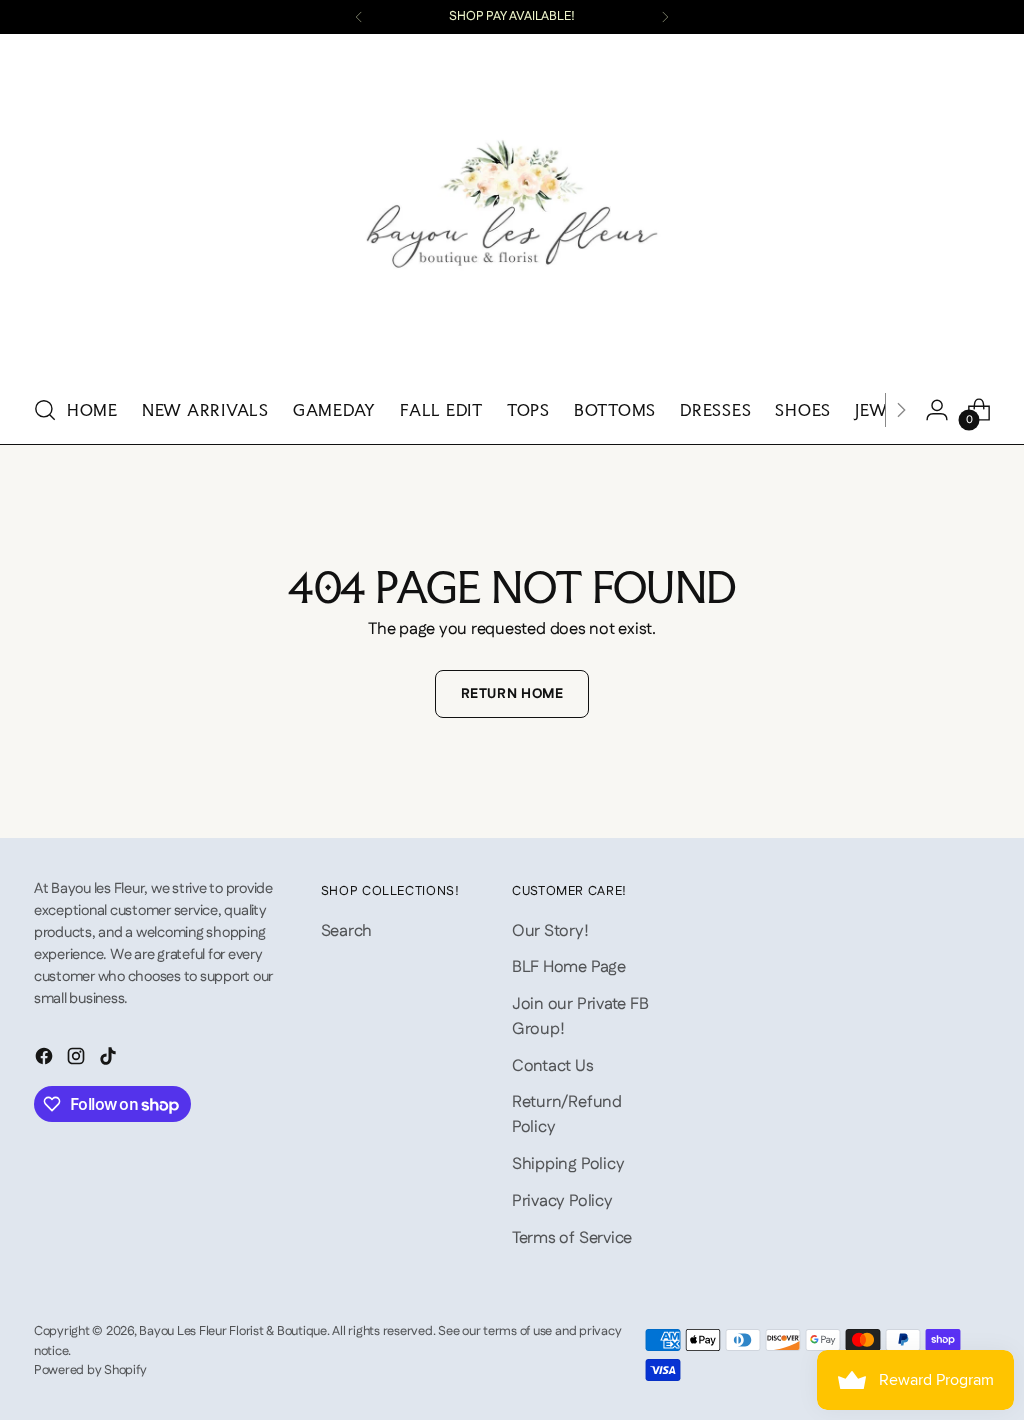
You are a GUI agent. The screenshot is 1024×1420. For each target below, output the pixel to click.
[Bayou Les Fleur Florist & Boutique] (512, 211)
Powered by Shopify (90, 1370)
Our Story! (550, 931)
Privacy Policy (562, 1201)
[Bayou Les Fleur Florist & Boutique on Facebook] (46, 1060)
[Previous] (359, 17)
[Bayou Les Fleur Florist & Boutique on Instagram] (78, 1060)
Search (347, 931)
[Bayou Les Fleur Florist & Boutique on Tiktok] (110, 1060)
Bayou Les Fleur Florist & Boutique (233, 1331)
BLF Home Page (569, 967)
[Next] (665, 17)
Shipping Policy (568, 1164)
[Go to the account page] (937, 410)
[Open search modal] (45, 410)
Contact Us (553, 1066)
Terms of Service (572, 1238)
